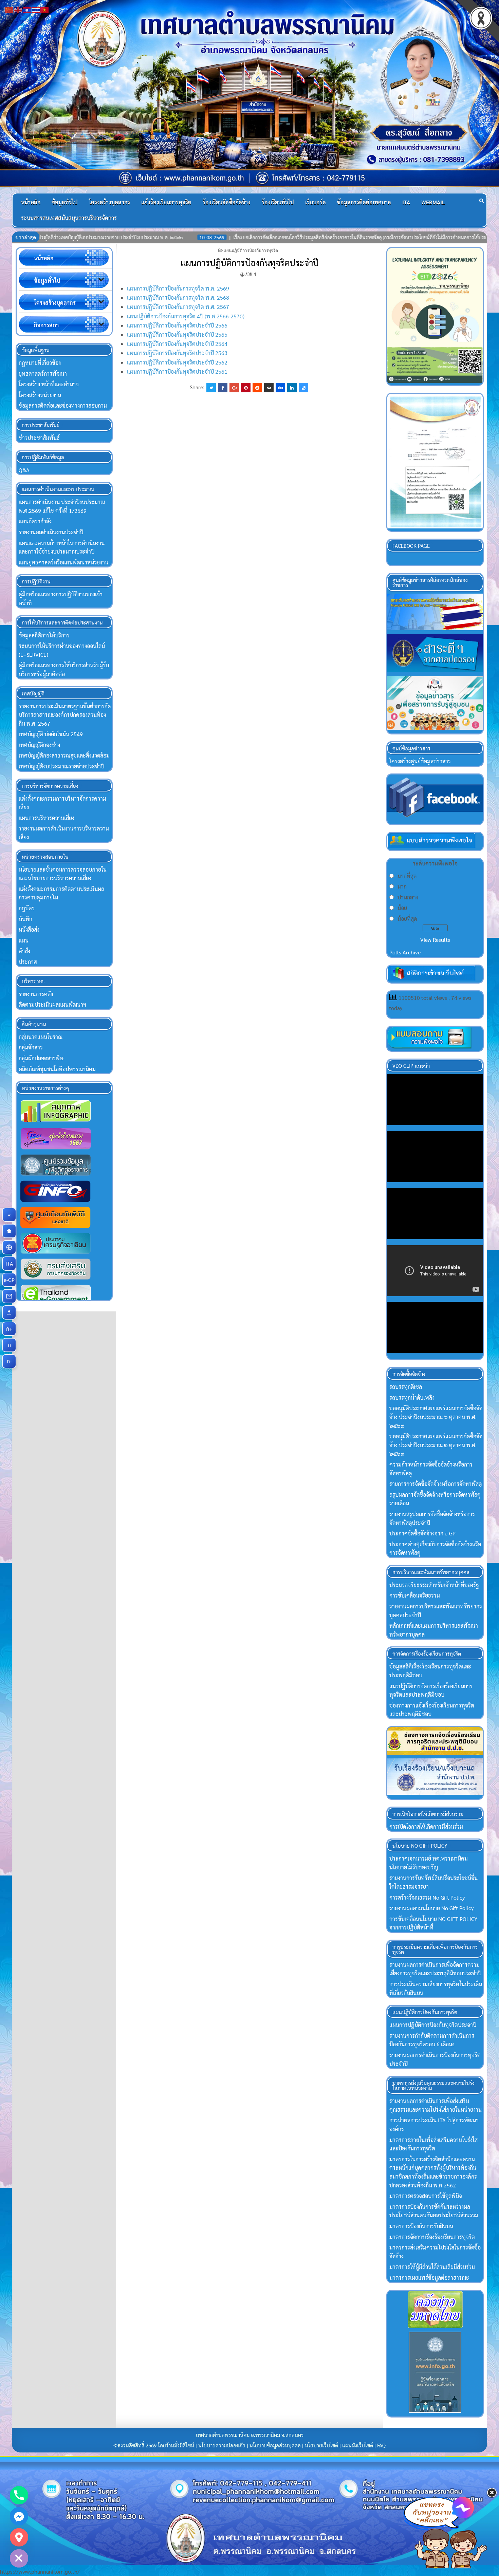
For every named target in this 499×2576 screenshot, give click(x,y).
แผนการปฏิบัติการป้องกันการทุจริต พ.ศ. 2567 (178, 307)
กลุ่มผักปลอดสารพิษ (41, 1058)
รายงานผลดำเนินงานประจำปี (51, 532)
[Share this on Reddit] (257, 388)
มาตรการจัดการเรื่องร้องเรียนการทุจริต (432, 2237)
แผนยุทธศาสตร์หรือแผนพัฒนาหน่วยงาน (63, 562)
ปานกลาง (408, 897)
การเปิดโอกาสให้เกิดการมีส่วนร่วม (426, 1826)
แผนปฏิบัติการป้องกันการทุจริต (251, 250)
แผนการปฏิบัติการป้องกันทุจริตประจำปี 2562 (177, 362)
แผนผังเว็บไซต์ (358, 2445)
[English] (18, 9)
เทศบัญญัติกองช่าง (39, 745)
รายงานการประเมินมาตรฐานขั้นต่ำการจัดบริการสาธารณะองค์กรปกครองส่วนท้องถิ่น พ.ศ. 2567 (65, 715)
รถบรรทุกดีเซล (406, 1387)
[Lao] (27, 9)
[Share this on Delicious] (303, 388)
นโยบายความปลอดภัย (222, 2445)
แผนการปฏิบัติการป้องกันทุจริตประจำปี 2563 (177, 353)
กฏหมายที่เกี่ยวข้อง (40, 363)
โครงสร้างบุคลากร (109, 202)
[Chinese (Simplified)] (10, 9)
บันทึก (25, 919)
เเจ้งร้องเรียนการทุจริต (166, 202)
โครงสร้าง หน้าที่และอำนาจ (49, 384)
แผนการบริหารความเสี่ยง (47, 818)
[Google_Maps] (19, 2537)
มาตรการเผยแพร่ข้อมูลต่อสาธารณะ (429, 2278)
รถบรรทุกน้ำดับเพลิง (412, 1397)
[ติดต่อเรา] (9, 1296)
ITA (406, 202)
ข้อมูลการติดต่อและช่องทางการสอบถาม (63, 405)
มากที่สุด (407, 876)
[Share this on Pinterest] (246, 388)
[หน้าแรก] (9, 1231)
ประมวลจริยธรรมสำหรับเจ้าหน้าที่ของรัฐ (434, 1585)
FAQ (381, 2445)
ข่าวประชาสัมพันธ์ (39, 438)
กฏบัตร (27, 908)
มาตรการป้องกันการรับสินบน (421, 2226)
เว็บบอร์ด (316, 202)
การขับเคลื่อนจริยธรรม (415, 1595)
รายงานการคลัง (36, 994)
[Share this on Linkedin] (292, 388)
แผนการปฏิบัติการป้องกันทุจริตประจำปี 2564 (177, 344)
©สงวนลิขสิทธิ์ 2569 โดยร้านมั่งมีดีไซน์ (154, 2445)
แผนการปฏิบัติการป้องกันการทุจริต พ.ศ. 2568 (178, 297)
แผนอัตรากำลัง (35, 521)
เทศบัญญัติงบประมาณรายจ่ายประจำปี (61, 766)
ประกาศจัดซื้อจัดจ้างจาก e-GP (422, 1533)
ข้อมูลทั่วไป (65, 202)
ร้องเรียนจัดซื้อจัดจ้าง (227, 202)
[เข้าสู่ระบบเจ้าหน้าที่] (9, 1312)
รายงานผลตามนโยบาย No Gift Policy (431, 1908)
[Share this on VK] (269, 388)
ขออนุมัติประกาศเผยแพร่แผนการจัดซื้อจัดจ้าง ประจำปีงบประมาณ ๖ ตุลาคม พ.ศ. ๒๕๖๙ (436, 1417)
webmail (433, 202)
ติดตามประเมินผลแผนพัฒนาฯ (52, 1004)
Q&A (24, 470)
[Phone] (19, 2495)
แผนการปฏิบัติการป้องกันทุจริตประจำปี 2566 (177, 325)
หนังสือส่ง (29, 929)
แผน (24, 940)
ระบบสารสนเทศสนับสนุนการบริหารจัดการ (69, 218)
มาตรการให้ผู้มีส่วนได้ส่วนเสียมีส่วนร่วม (432, 2267)
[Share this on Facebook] (223, 388)
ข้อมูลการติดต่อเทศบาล (364, 202)
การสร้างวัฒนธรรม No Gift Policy (427, 1897)
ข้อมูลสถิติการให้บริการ (44, 635)
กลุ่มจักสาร (31, 1047)
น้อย (402, 908)
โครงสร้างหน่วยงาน (40, 395)
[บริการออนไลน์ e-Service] (9, 1247)
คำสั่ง (24, 951)
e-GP (10, 1280)
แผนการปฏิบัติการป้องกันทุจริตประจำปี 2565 (177, 334)
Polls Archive (405, 952)
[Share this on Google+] (234, 388)
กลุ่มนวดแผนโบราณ (41, 1037)
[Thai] (36, 9)
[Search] (482, 200)
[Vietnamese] (45, 9)
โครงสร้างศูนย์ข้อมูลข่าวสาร (420, 761)
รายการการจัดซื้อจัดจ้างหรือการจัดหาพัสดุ (436, 1484)
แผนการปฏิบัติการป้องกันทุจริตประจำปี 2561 (177, 371)
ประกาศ (28, 962)
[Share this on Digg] (280, 388)
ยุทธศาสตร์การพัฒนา (43, 374)
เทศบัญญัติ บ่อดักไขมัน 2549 (51, 734)
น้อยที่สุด (407, 919)
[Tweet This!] (211, 388)
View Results (435, 940)
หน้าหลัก (31, 202)
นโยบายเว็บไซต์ (321, 2445)
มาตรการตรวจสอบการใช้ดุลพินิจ (426, 2196)
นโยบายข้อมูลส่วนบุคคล (275, 2445)
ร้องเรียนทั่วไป (278, 202)
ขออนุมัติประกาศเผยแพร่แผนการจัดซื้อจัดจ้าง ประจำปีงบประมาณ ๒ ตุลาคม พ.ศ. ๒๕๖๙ (436, 1445)
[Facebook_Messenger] (19, 2516)
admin (251, 274)
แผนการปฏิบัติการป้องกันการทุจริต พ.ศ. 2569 (178, 288)
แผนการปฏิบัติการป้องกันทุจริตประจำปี (250, 262)
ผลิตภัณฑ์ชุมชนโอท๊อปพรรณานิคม (57, 1069)
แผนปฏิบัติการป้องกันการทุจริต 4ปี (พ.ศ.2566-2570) (186, 316)
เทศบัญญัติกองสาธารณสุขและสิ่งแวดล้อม (64, 755)
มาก (402, 886)
